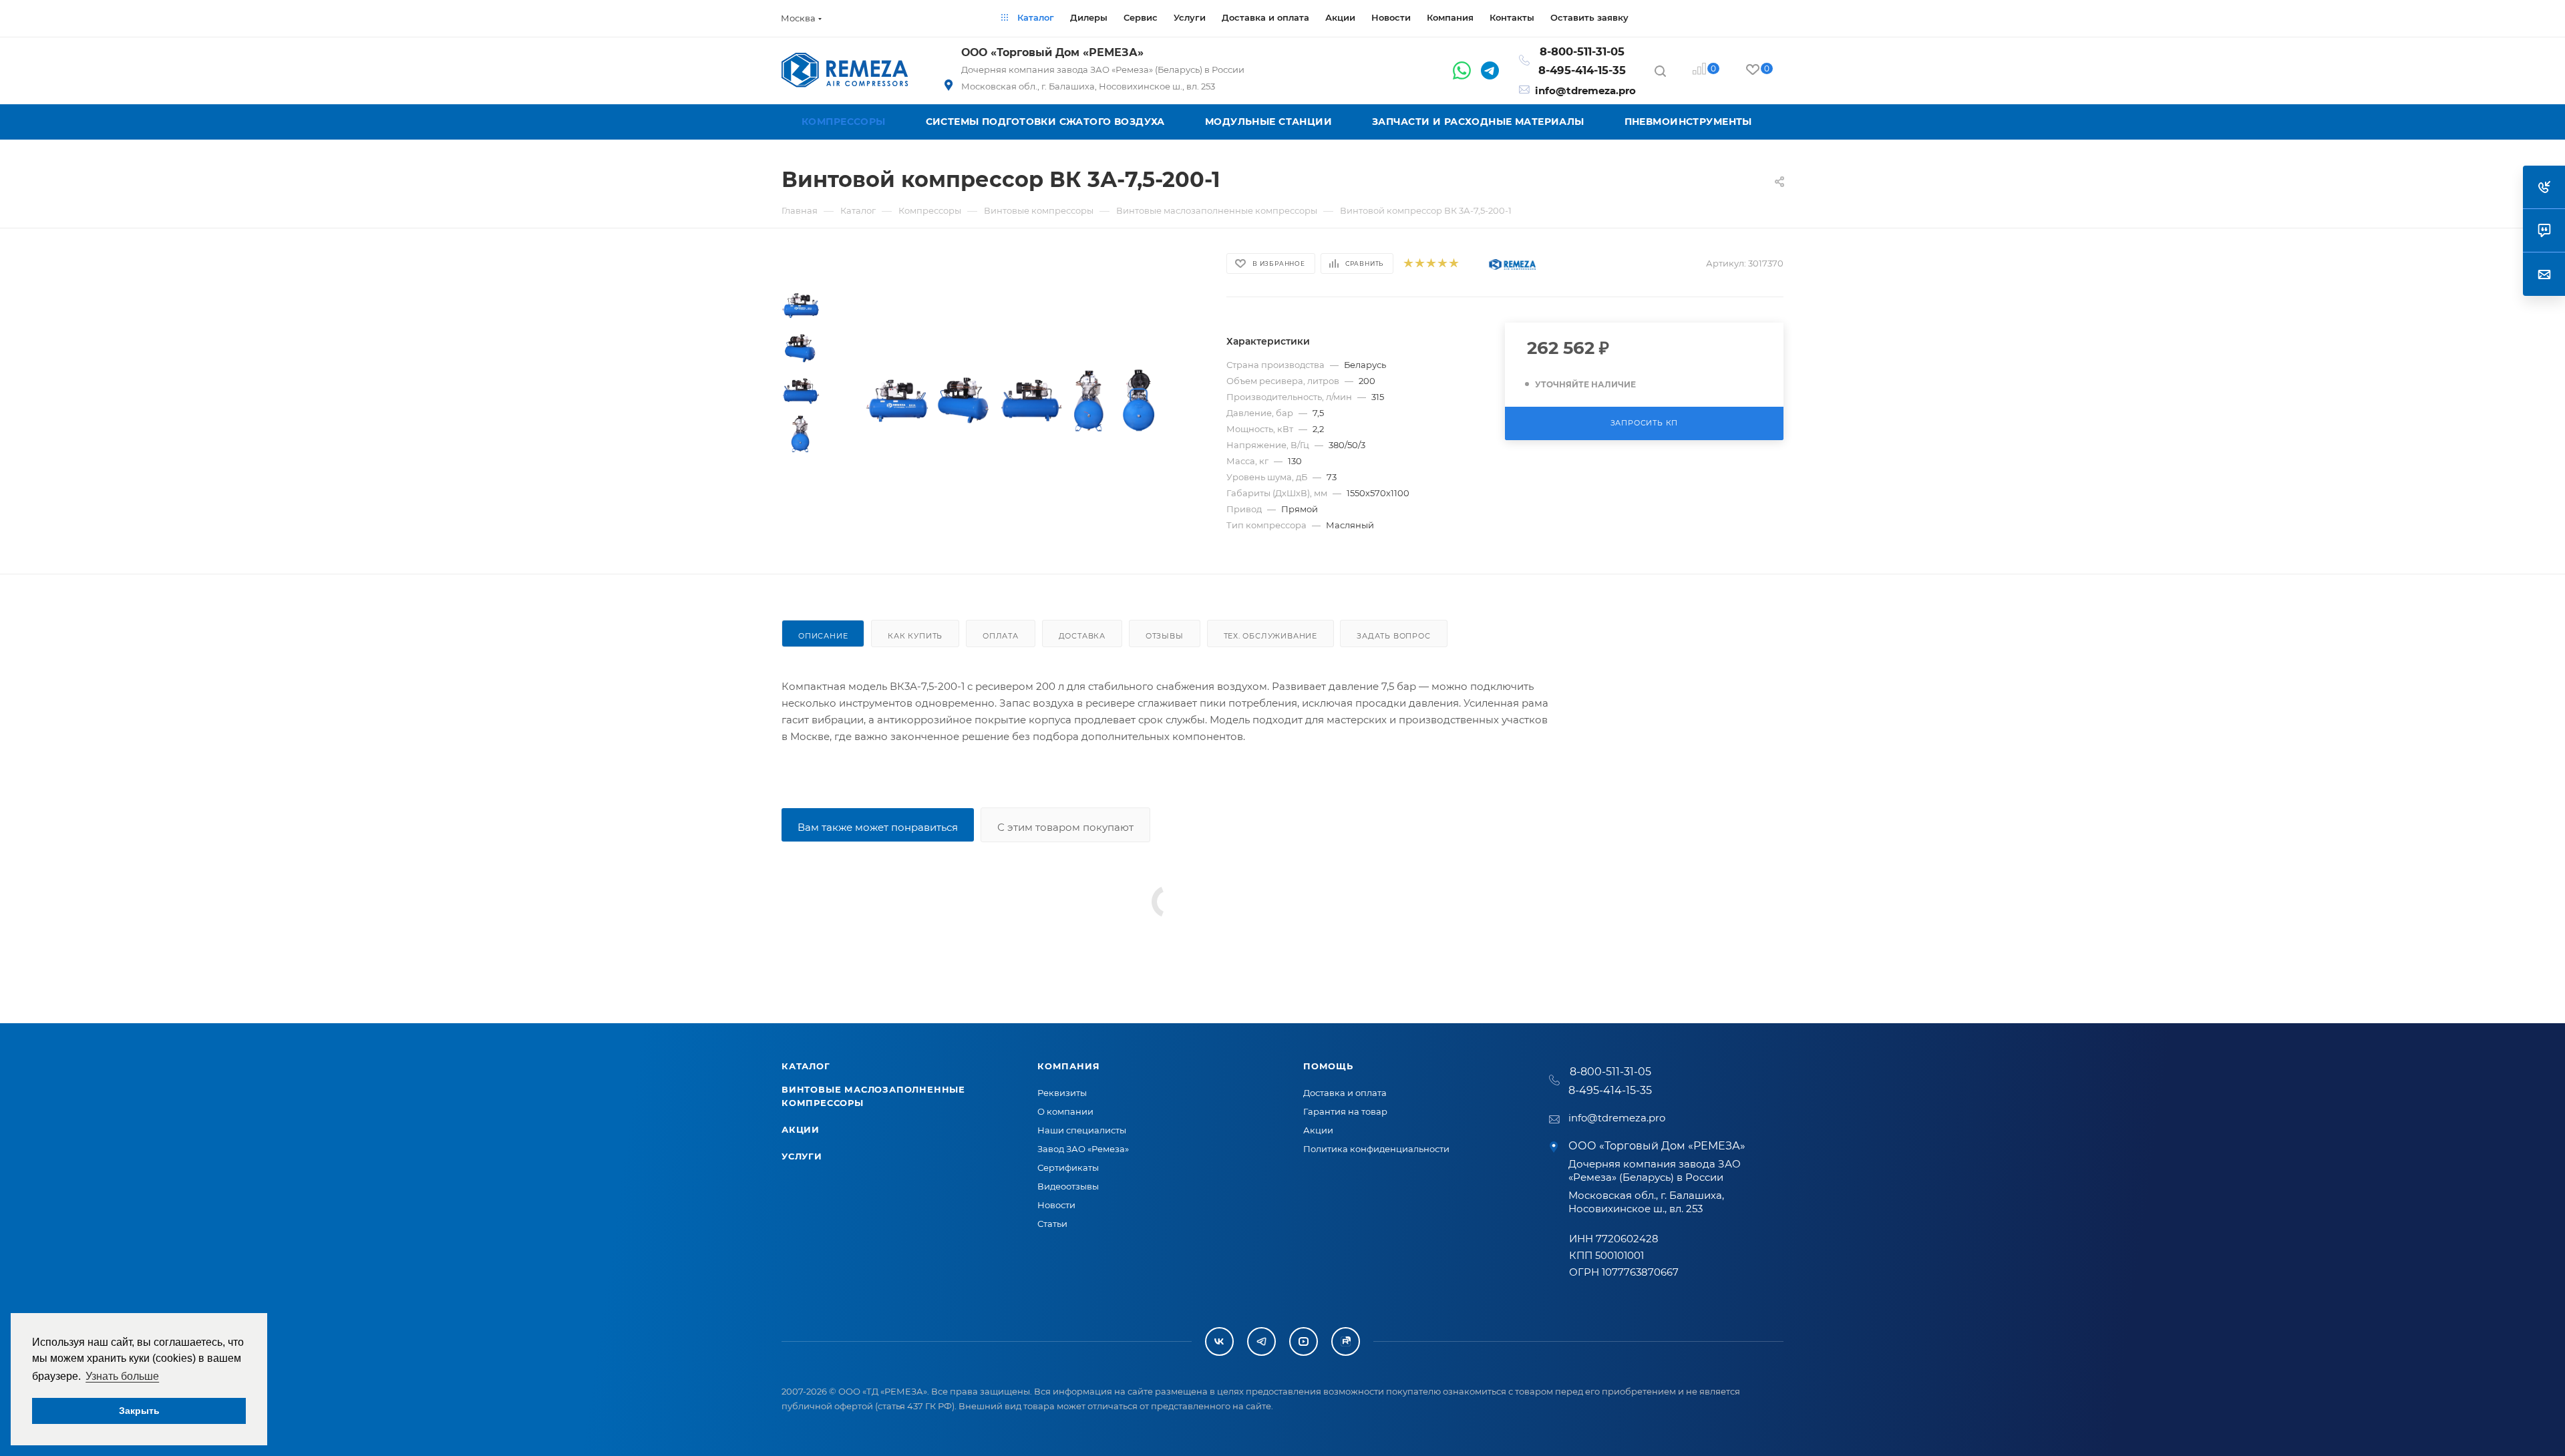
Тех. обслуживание (1271, 636)
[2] (1419, 263)
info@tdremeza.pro (1585, 90)
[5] (1453, 263)
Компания (1068, 1066)
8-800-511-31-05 (1582, 51)
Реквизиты (1062, 1093)
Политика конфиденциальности (1376, 1149)
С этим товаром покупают (1065, 827)
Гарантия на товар (1345, 1111)
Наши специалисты (1082, 1130)
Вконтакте (1219, 1341)
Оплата (1001, 636)
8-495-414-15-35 (1582, 70)
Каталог (806, 1066)
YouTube (1304, 1341)
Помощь (1328, 1066)
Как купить (915, 636)
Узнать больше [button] (122, 1376)
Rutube (1346, 1341)
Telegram (1261, 1341)
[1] (1408, 263)
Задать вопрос (1393, 636)
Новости (1056, 1205)
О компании (1065, 1111)
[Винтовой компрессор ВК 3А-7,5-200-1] (897, 401)
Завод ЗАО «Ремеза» (1083, 1149)
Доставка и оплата (1345, 1093)
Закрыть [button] (139, 1411)
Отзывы (1165, 636)
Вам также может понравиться (878, 827)
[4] (1442, 263)
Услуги (802, 1156)
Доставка (1082, 636)
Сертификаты (1068, 1167)
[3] (1430, 263)
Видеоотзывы (1068, 1186)
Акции (801, 1129)
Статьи (1052, 1224)
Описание (823, 636)
